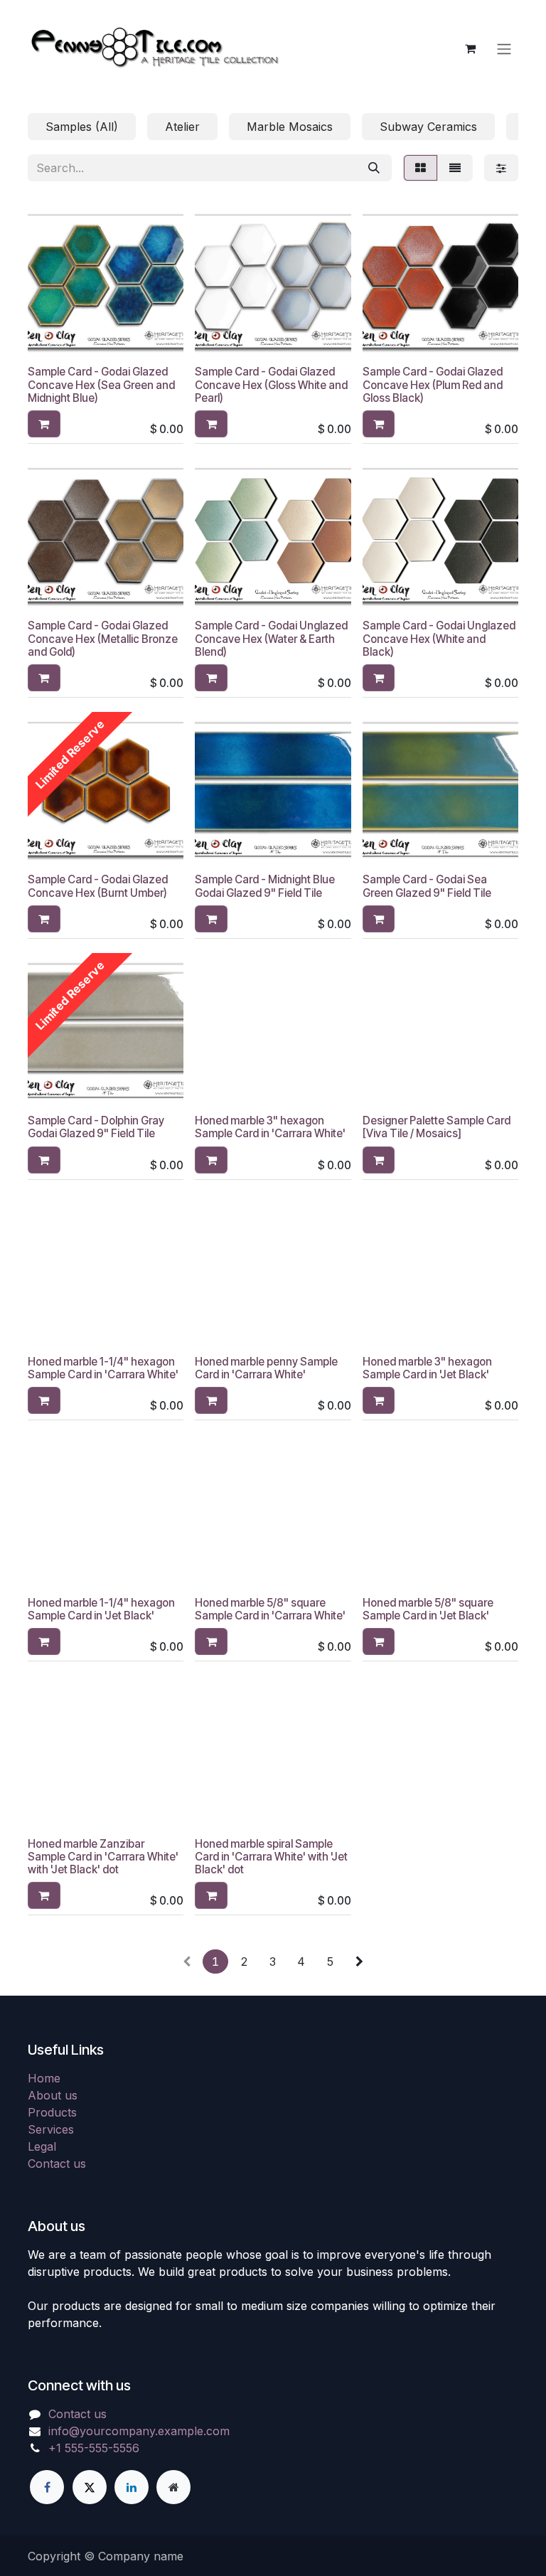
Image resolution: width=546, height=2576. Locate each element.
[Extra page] (173, 2487)
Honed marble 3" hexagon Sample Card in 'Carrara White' (270, 1127)
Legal (42, 2146)
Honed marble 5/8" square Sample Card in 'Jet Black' (428, 1609)
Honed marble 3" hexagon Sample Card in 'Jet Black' (427, 1368)
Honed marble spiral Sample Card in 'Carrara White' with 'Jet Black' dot (271, 1857)
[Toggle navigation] (504, 48)
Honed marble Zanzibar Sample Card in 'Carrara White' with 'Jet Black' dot (103, 1857)
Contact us (57, 2163)
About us (53, 2095)
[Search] (374, 168)
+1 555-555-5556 (94, 2448)
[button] (44, 424)
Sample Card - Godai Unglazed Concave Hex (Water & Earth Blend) (271, 638)
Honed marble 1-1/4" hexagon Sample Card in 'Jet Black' (101, 1609)
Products (52, 2112)
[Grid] (421, 168)
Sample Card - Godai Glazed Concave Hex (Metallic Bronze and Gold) (103, 638)
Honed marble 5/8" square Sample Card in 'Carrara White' (270, 1609)
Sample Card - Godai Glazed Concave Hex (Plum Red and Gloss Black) (433, 384)
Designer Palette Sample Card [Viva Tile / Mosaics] (437, 1127)
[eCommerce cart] (470, 48)
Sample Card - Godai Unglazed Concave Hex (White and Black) (439, 638)
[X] (90, 2487)
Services (51, 2129)
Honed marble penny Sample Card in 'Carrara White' (266, 1368)
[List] (455, 168)
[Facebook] (47, 2487)
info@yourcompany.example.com (139, 2431)
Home (44, 2078)
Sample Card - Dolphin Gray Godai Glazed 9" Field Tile (96, 1127)
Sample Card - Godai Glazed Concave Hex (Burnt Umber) (98, 886)
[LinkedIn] (132, 2487)
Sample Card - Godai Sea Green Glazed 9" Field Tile (427, 886)
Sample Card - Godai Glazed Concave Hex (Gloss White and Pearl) (271, 384)
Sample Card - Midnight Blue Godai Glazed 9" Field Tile (265, 886)
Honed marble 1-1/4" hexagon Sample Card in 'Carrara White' (103, 1368)
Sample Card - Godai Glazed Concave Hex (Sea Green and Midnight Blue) (101, 384)
